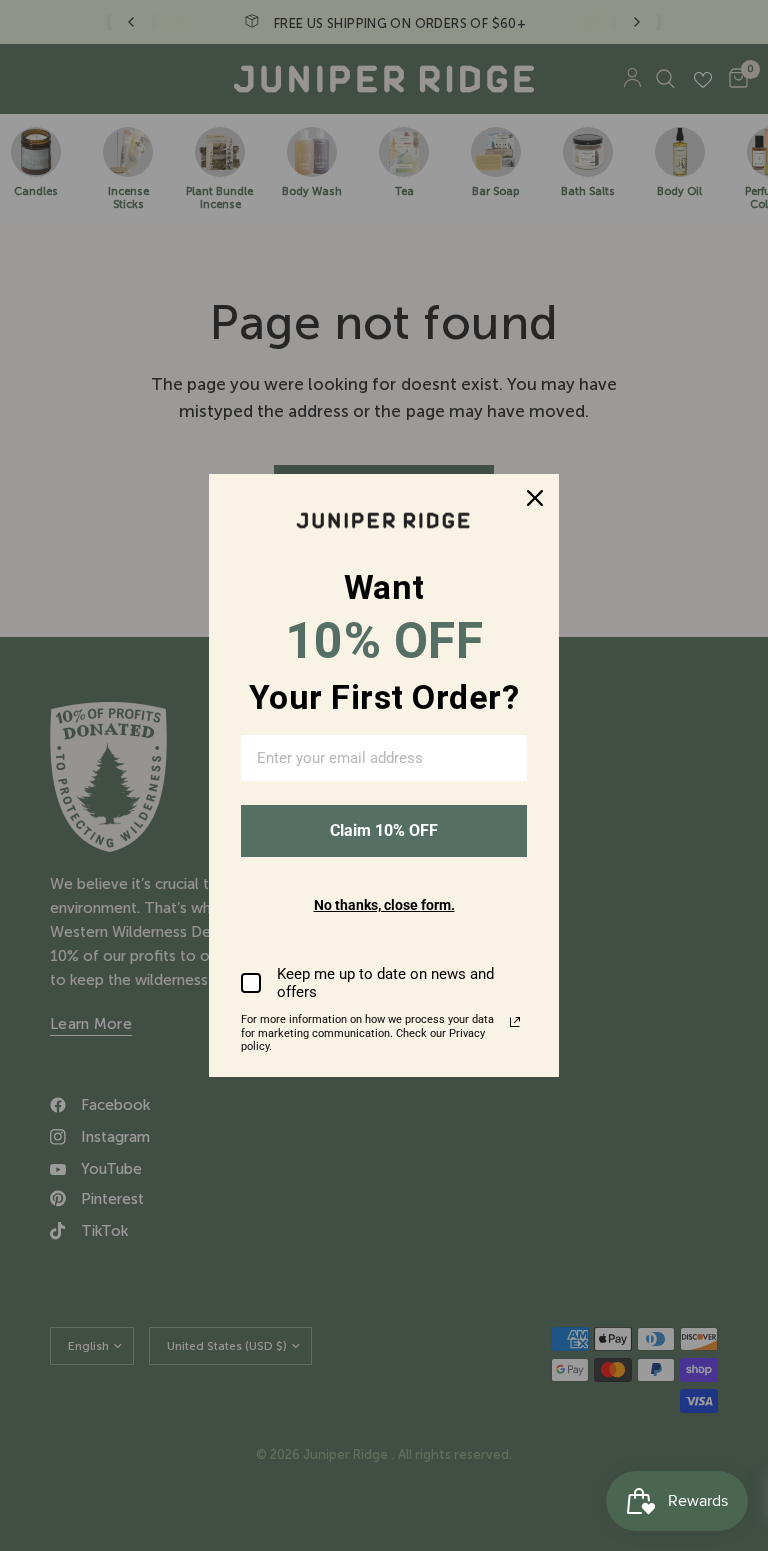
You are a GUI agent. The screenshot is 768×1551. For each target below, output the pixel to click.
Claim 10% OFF (384, 830)
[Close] (535, 498)
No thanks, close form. (384, 905)
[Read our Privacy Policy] (515, 1022)
